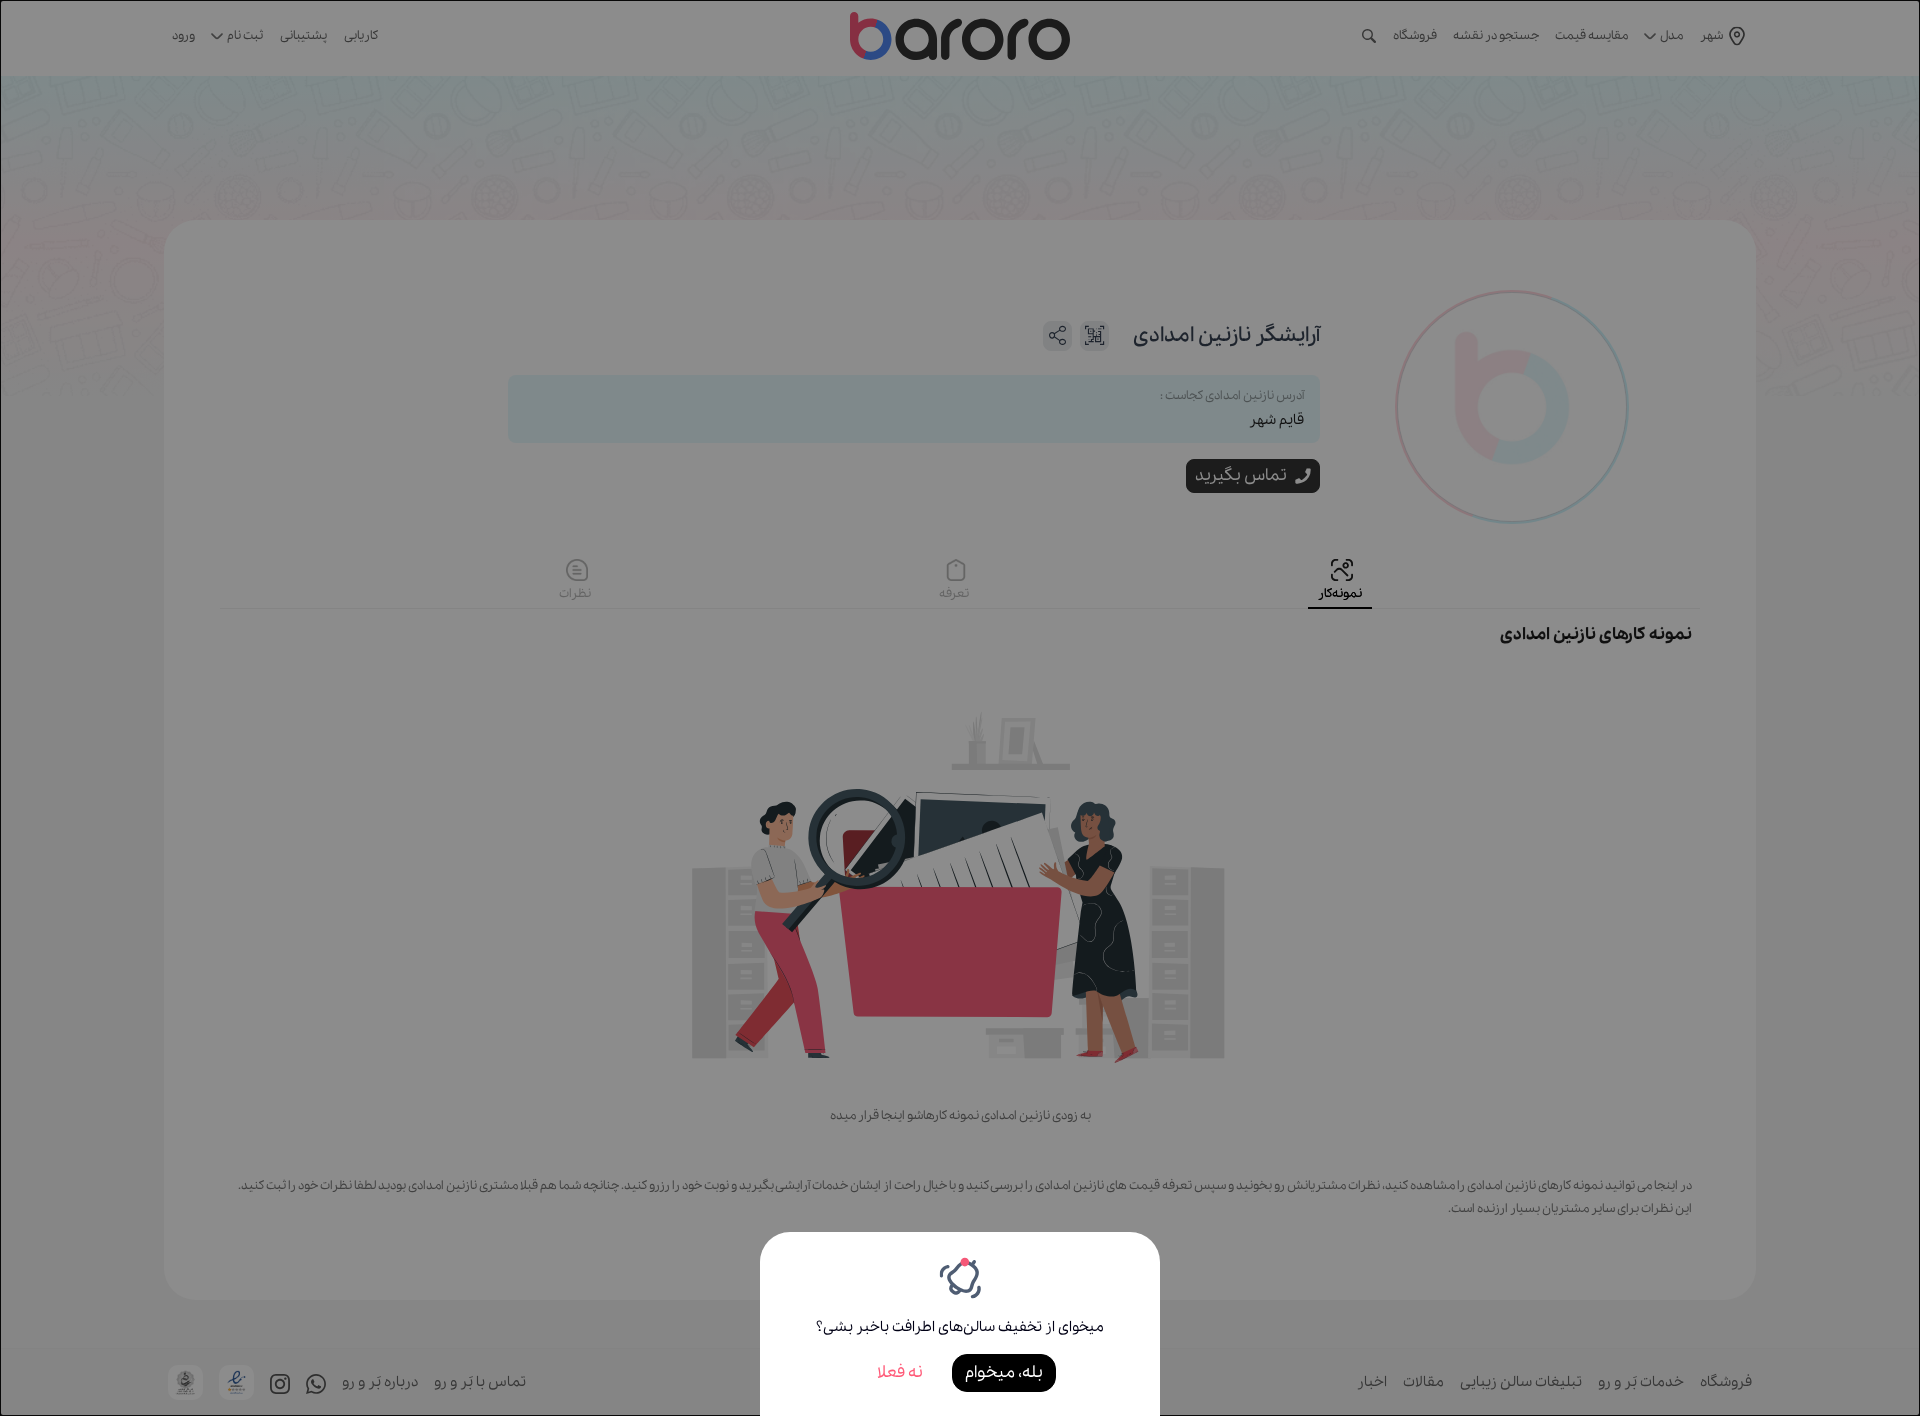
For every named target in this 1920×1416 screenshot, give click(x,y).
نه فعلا (900, 1372)
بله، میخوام (1004, 1372)
